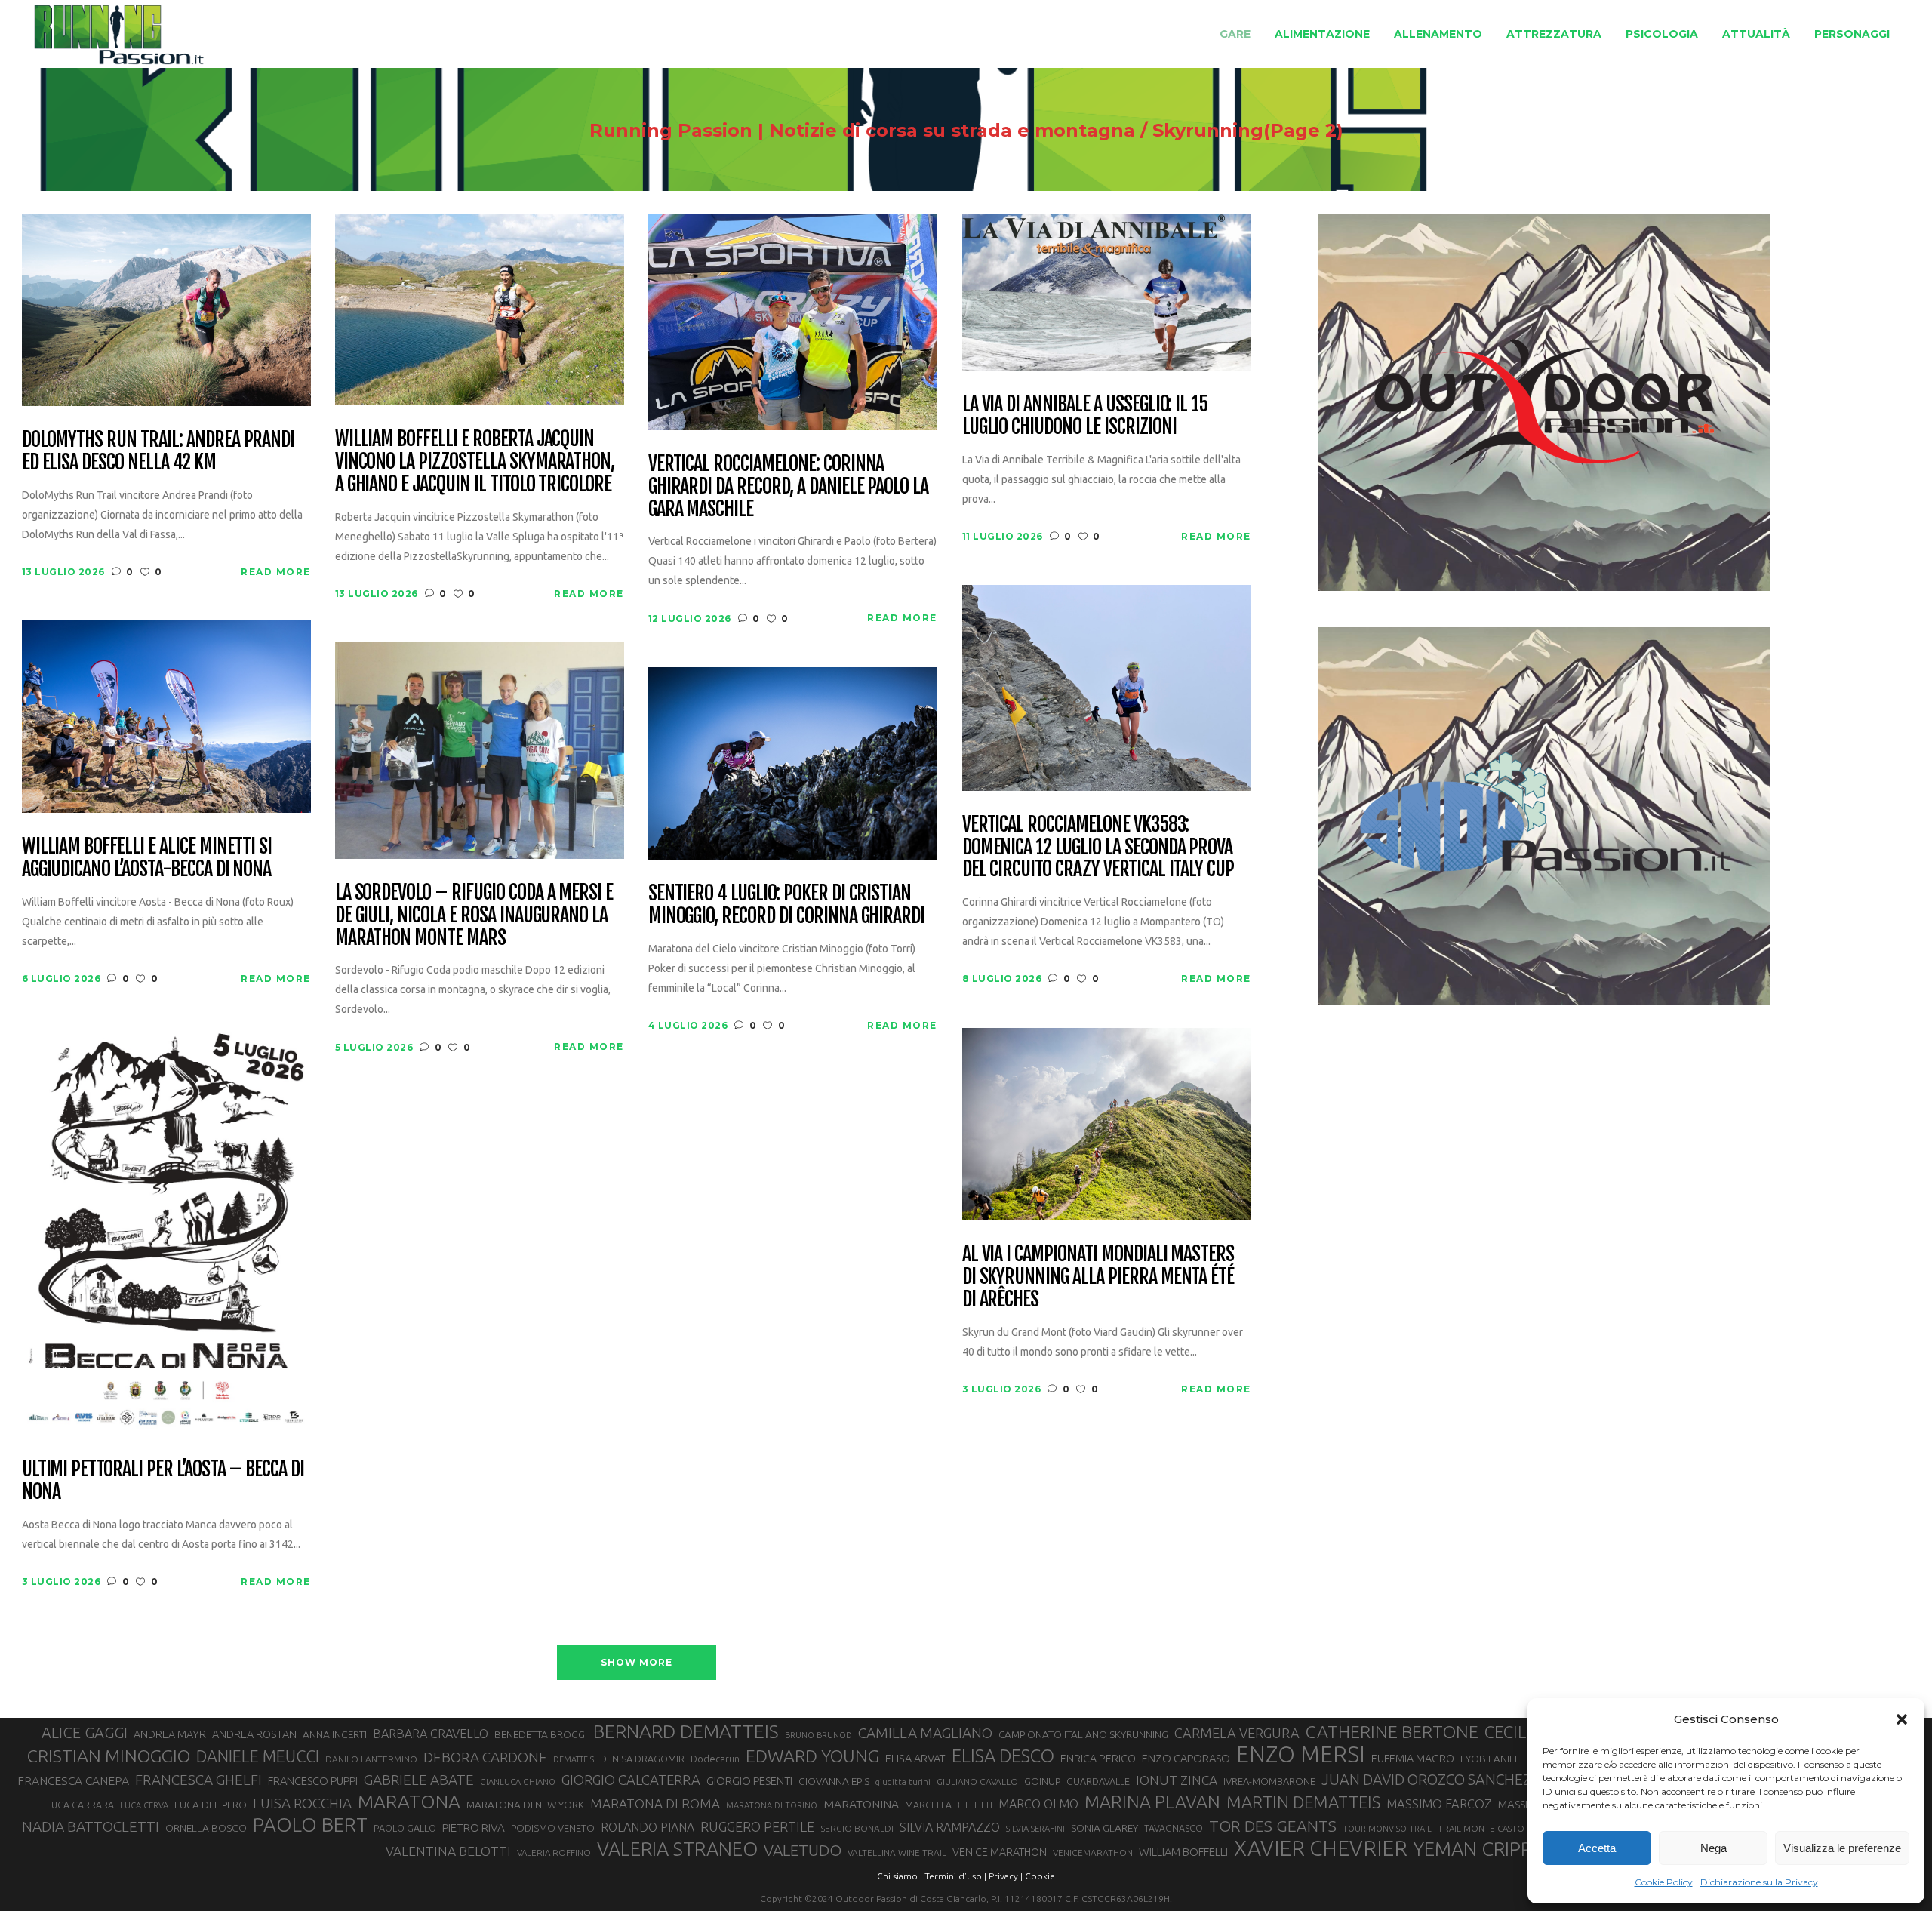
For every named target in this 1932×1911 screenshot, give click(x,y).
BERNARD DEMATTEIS (686, 1731)
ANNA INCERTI (335, 1734)
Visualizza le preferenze (1842, 1848)
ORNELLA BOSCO (206, 1828)
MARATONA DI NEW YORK (525, 1805)
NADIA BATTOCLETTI (91, 1826)
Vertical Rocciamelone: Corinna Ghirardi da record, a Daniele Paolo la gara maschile (788, 487)
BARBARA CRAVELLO (431, 1734)
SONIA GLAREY (1104, 1828)
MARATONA (409, 1802)
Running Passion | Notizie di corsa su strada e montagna (862, 131)
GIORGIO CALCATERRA (631, 1780)
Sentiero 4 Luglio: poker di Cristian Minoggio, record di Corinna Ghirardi (787, 905)
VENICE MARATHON (1000, 1852)
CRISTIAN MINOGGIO (109, 1756)
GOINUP (1042, 1781)
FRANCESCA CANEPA (73, 1780)
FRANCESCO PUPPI (313, 1781)
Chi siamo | (900, 1876)
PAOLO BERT (310, 1825)
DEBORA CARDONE (485, 1757)
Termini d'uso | (955, 1876)
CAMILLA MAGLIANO (925, 1733)
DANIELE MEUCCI (258, 1756)
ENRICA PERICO (1098, 1759)
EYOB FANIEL (1490, 1759)
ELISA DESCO (1003, 1756)
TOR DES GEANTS (1273, 1826)
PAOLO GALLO (405, 1828)
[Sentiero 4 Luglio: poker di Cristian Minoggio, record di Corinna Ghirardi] (793, 762)
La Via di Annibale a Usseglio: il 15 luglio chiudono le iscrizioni (1085, 416)
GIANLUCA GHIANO (518, 1782)
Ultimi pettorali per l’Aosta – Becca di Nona (163, 1481)
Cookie (1040, 1876)
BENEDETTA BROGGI (541, 1734)
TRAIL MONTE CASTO (1481, 1828)
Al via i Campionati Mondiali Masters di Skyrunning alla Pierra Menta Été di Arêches (1098, 1277)
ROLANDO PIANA (648, 1827)
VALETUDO (803, 1850)
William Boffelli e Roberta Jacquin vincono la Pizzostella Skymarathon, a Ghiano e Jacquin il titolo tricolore (475, 462)
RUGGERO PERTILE (757, 1826)
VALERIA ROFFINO (554, 1853)
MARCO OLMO (1038, 1804)
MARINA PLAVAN (1152, 1802)
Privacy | (1006, 1876)
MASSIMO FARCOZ (1439, 1804)
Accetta (1597, 1848)
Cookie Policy (1664, 1882)
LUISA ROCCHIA (302, 1803)
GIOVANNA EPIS (834, 1781)
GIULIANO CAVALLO (977, 1782)
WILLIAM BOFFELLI (1183, 1852)
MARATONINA (861, 1804)
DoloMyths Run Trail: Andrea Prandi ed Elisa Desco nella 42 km (158, 451)
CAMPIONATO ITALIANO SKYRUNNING (1083, 1734)
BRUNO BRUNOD (818, 1735)
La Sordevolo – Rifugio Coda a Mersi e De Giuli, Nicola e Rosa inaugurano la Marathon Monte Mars (474, 915)
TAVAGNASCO (1174, 1828)
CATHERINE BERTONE (1392, 1731)
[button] (1902, 1719)
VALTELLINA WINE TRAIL (897, 1853)
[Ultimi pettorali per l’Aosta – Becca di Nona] (166, 1230)
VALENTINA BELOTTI (448, 1851)
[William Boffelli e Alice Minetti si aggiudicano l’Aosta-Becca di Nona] (166, 715)
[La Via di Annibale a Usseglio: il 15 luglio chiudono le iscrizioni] (1107, 291)
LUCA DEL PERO (211, 1805)
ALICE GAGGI (85, 1733)
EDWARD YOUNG (812, 1756)
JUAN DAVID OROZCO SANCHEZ (1426, 1780)
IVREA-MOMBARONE (1269, 1781)
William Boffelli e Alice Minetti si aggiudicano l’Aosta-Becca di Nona (147, 858)
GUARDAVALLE (1098, 1781)
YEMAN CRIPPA (1478, 1849)
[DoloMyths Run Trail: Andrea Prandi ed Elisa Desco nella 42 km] (166, 308)
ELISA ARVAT (915, 1758)
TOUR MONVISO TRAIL (1387, 1829)
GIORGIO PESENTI (749, 1781)
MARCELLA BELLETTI (949, 1805)
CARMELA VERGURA (1237, 1733)
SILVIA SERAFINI (1035, 1829)
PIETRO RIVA (474, 1828)
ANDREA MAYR (170, 1734)
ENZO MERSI (1301, 1755)
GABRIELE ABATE (419, 1780)
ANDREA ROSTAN (254, 1734)
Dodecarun (715, 1759)
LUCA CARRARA (80, 1805)
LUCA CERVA (144, 1805)
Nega (1714, 1848)
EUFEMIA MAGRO (1413, 1758)
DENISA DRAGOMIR (642, 1759)
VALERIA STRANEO (677, 1849)
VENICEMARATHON (1093, 1853)
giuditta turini (903, 1782)
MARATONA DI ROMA (655, 1803)
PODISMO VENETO (553, 1828)
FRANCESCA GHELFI (198, 1780)
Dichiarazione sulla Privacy (1759, 1882)
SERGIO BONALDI (857, 1828)
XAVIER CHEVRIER (1321, 1848)
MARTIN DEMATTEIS (1303, 1802)
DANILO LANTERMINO (371, 1759)
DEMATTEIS (574, 1759)
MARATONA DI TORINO (772, 1805)
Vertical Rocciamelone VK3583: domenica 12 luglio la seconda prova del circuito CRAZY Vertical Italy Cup (1098, 848)
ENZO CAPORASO (1186, 1758)
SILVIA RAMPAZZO (950, 1827)
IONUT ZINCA (1177, 1780)
